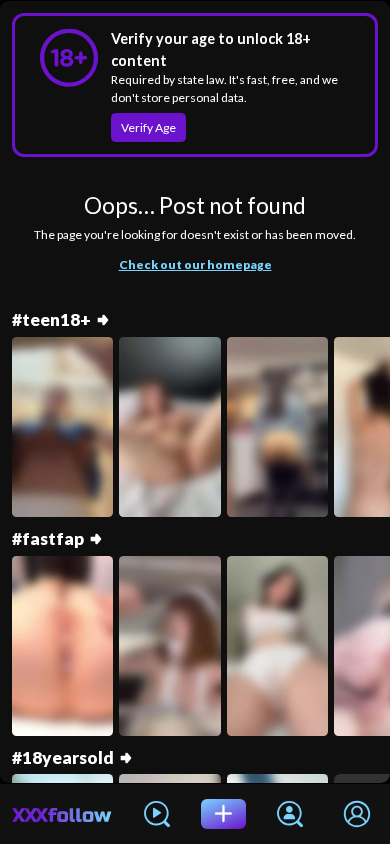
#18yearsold (63, 758)
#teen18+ (51, 320)
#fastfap (48, 539)
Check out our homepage (195, 264)
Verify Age (148, 127)
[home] (62, 814)
